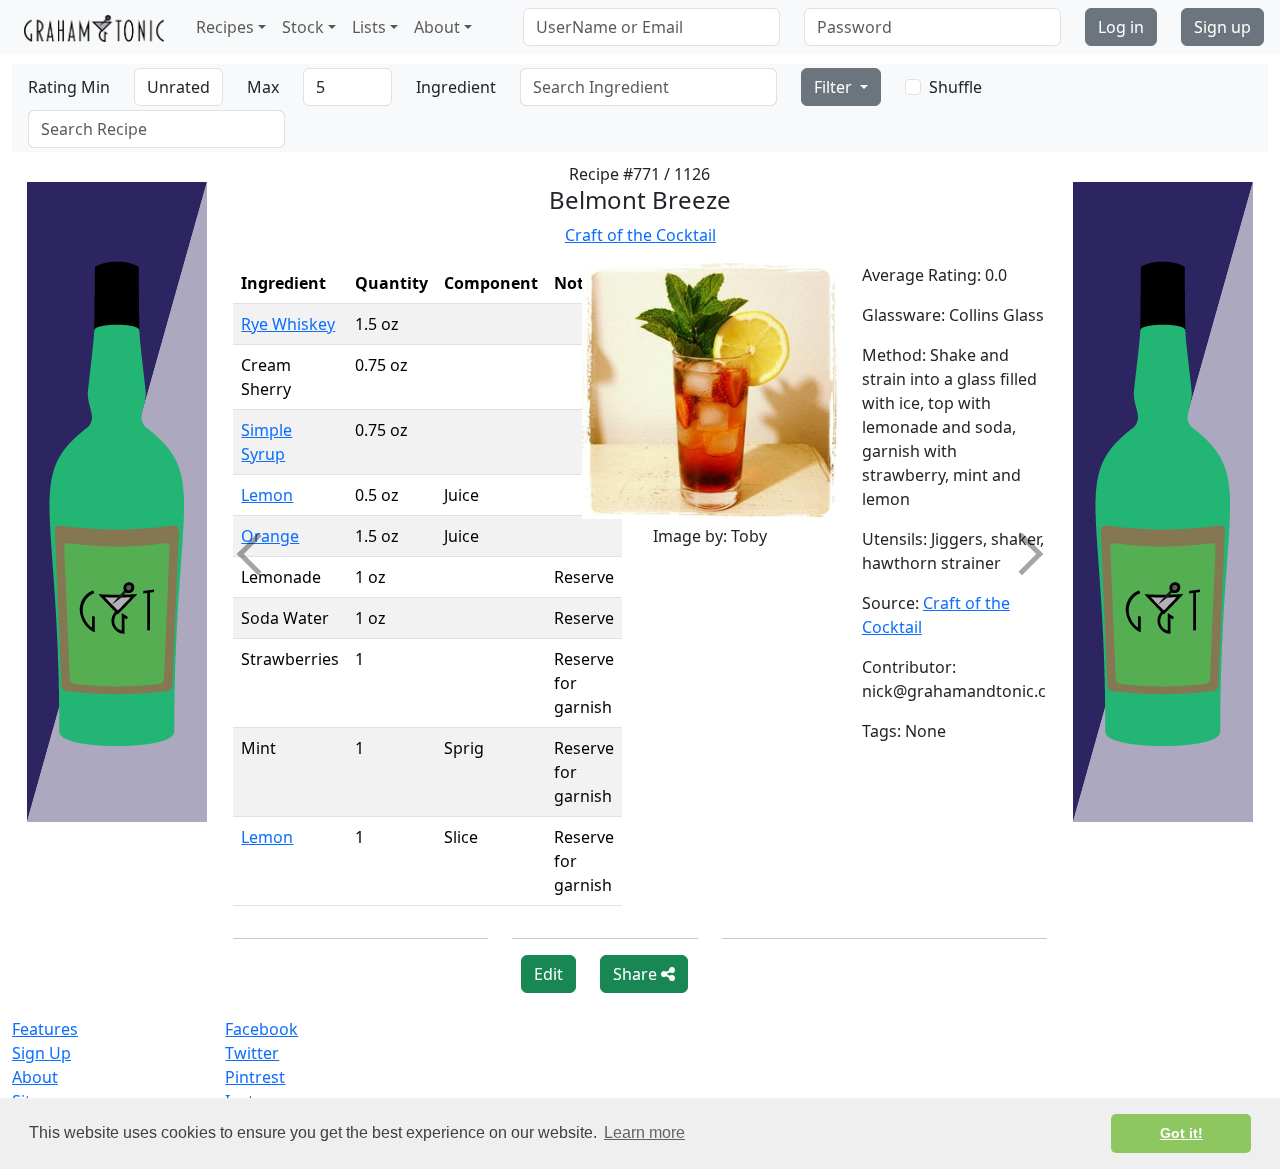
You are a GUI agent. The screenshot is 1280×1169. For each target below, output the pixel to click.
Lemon (267, 495)
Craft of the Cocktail (640, 235)
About (35, 1077)
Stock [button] (303, 27)
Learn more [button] (644, 1132)
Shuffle (955, 87)
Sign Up (41, 1053)
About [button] (437, 27)
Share (637, 974)
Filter (835, 87)
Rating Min (69, 87)
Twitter (252, 1053)
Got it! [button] (1181, 1133)
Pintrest (255, 1077)
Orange (270, 536)
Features (45, 1029)
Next (1021, 554)
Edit (548, 974)
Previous (258, 554)
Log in (1121, 27)
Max (263, 87)
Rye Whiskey (288, 324)
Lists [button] (369, 27)
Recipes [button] (225, 27)
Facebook (261, 1029)
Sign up (1222, 27)
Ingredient (456, 87)
